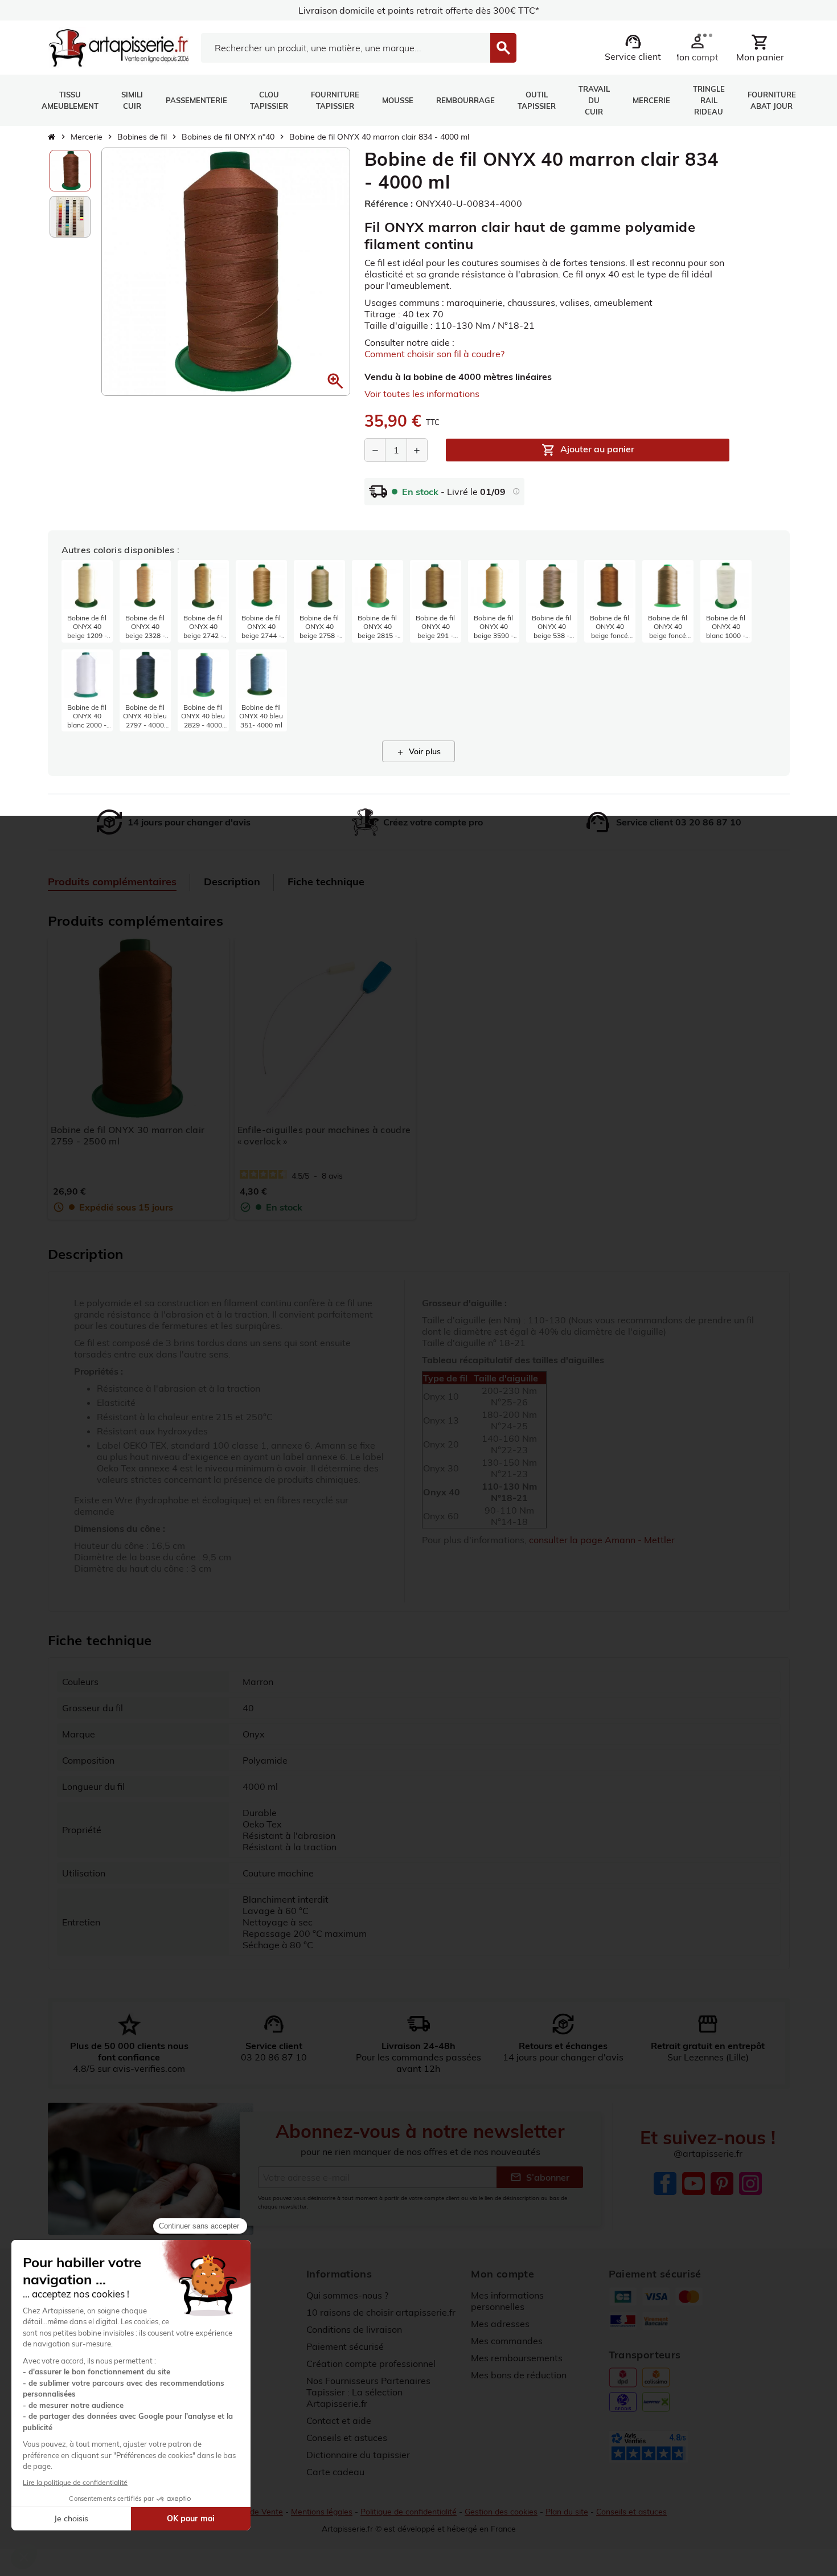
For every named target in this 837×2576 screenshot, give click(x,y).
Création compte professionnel (371, 2364)
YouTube (694, 2184)
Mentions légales (322, 2512)
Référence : (389, 203)
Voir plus (419, 751)
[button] (335, 381)
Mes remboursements (517, 2358)
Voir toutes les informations (422, 394)
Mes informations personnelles (507, 2301)
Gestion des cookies (501, 2512)
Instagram (750, 2184)
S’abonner (540, 2177)
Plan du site (567, 2512)
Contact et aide (339, 2420)
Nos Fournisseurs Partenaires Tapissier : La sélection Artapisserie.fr (368, 2392)
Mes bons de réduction (519, 2375)
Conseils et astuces (347, 2438)
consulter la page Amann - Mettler (602, 1540)
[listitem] (87, 601)
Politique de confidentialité (409, 2512)
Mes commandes (507, 2341)
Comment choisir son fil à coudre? (434, 354)
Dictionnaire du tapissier (358, 2455)
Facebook (665, 2184)
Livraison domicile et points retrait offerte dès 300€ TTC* (419, 10)
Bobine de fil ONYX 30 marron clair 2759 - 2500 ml (128, 1135)
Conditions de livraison (354, 2329)
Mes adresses (500, 2324)
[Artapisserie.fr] (119, 47)
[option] (70, 171)
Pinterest (722, 2184)
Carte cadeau (335, 2472)
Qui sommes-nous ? (347, 2295)
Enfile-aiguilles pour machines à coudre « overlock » (324, 1135)
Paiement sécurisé (345, 2346)
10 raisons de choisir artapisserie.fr (381, 2312)
